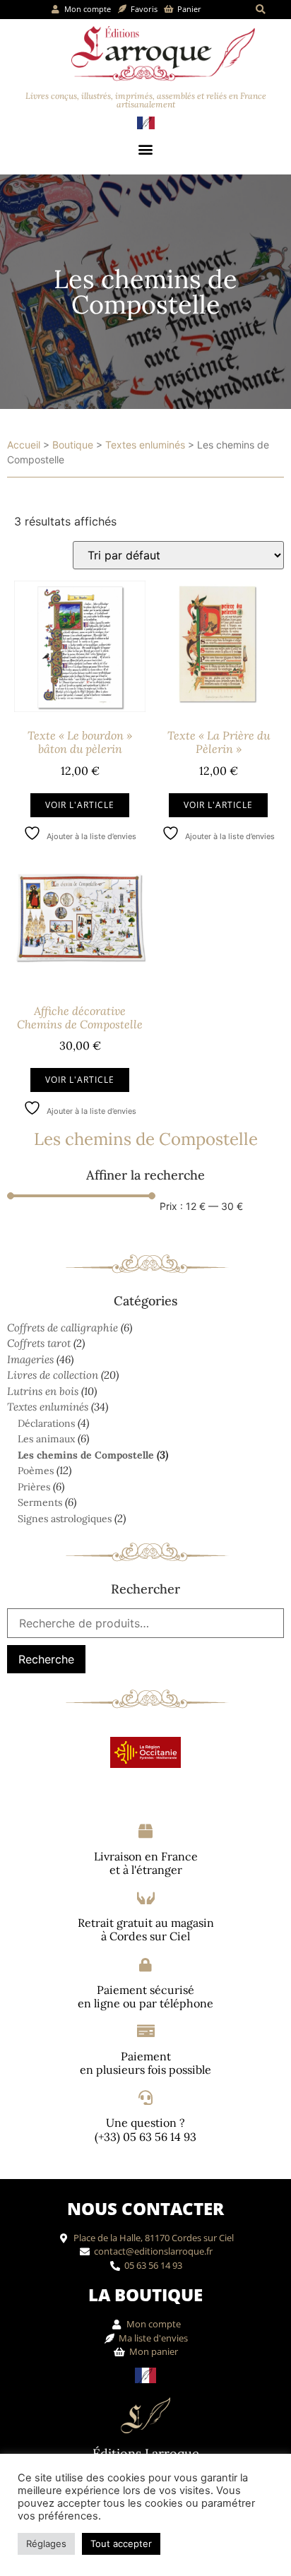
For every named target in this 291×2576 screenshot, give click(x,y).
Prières (34, 1487)
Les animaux (46, 1439)
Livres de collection (53, 1375)
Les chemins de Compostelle (86, 1455)
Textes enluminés (145, 445)
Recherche (46, 1659)
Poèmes (36, 1471)
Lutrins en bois (43, 1391)
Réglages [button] (46, 2544)
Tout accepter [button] (121, 2544)
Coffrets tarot (39, 1343)
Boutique (73, 445)
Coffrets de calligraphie (63, 1328)
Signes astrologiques (65, 1519)
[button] (260, 10)
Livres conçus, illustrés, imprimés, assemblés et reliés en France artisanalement (146, 100)
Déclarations (46, 1423)
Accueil (24, 445)
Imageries (30, 1359)
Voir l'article (80, 805)
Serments (40, 1502)
